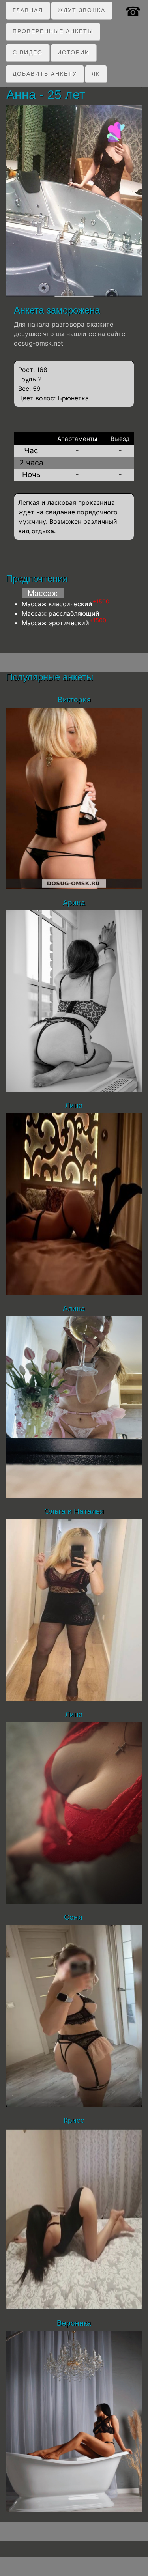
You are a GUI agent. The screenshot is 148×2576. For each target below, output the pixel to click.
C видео (28, 52)
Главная (28, 10)
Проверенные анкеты (53, 31)
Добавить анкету (45, 74)
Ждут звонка (81, 10)
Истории (73, 52)
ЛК (96, 74)
